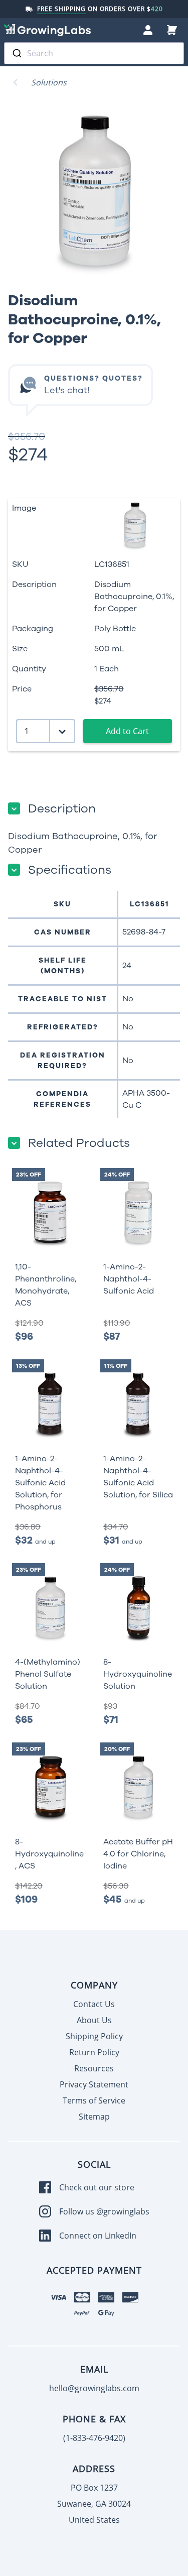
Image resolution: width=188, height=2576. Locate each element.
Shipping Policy (94, 2036)
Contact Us (94, 2004)
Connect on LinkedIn (98, 2236)
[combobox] (94, 53)
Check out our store (97, 2187)
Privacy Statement (94, 2084)
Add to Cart (127, 731)
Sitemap (94, 2117)
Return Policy (94, 2052)
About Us (94, 2020)
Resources (94, 2068)
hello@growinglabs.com (94, 2388)
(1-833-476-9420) (94, 2438)
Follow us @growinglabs (104, 2211)
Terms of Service (94, 2100)
